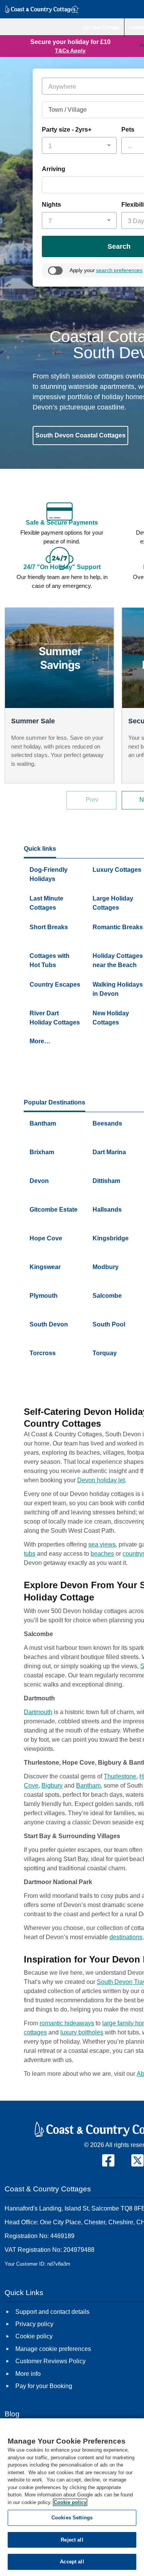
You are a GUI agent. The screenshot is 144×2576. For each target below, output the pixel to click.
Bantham (88, 1786)
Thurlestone (120, 1776)
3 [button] (50, 448)
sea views (102, 1544)
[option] (59, 695)
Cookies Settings (72, 2518)
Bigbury (52, 1786)
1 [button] (37, 448)
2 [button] (43, 448)
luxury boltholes (82, 2032)
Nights (51, 205)
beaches (102, 1554)
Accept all (72, 2562)
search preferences (119, 270)
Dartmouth (38, 1712)
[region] (72, 2497)
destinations (126, 1937)
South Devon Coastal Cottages (80, 435)
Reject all (72, 2540)
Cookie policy (70, 2502)
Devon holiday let (101, 1480)
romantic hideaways (67, 2023)
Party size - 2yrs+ (67, 130)
